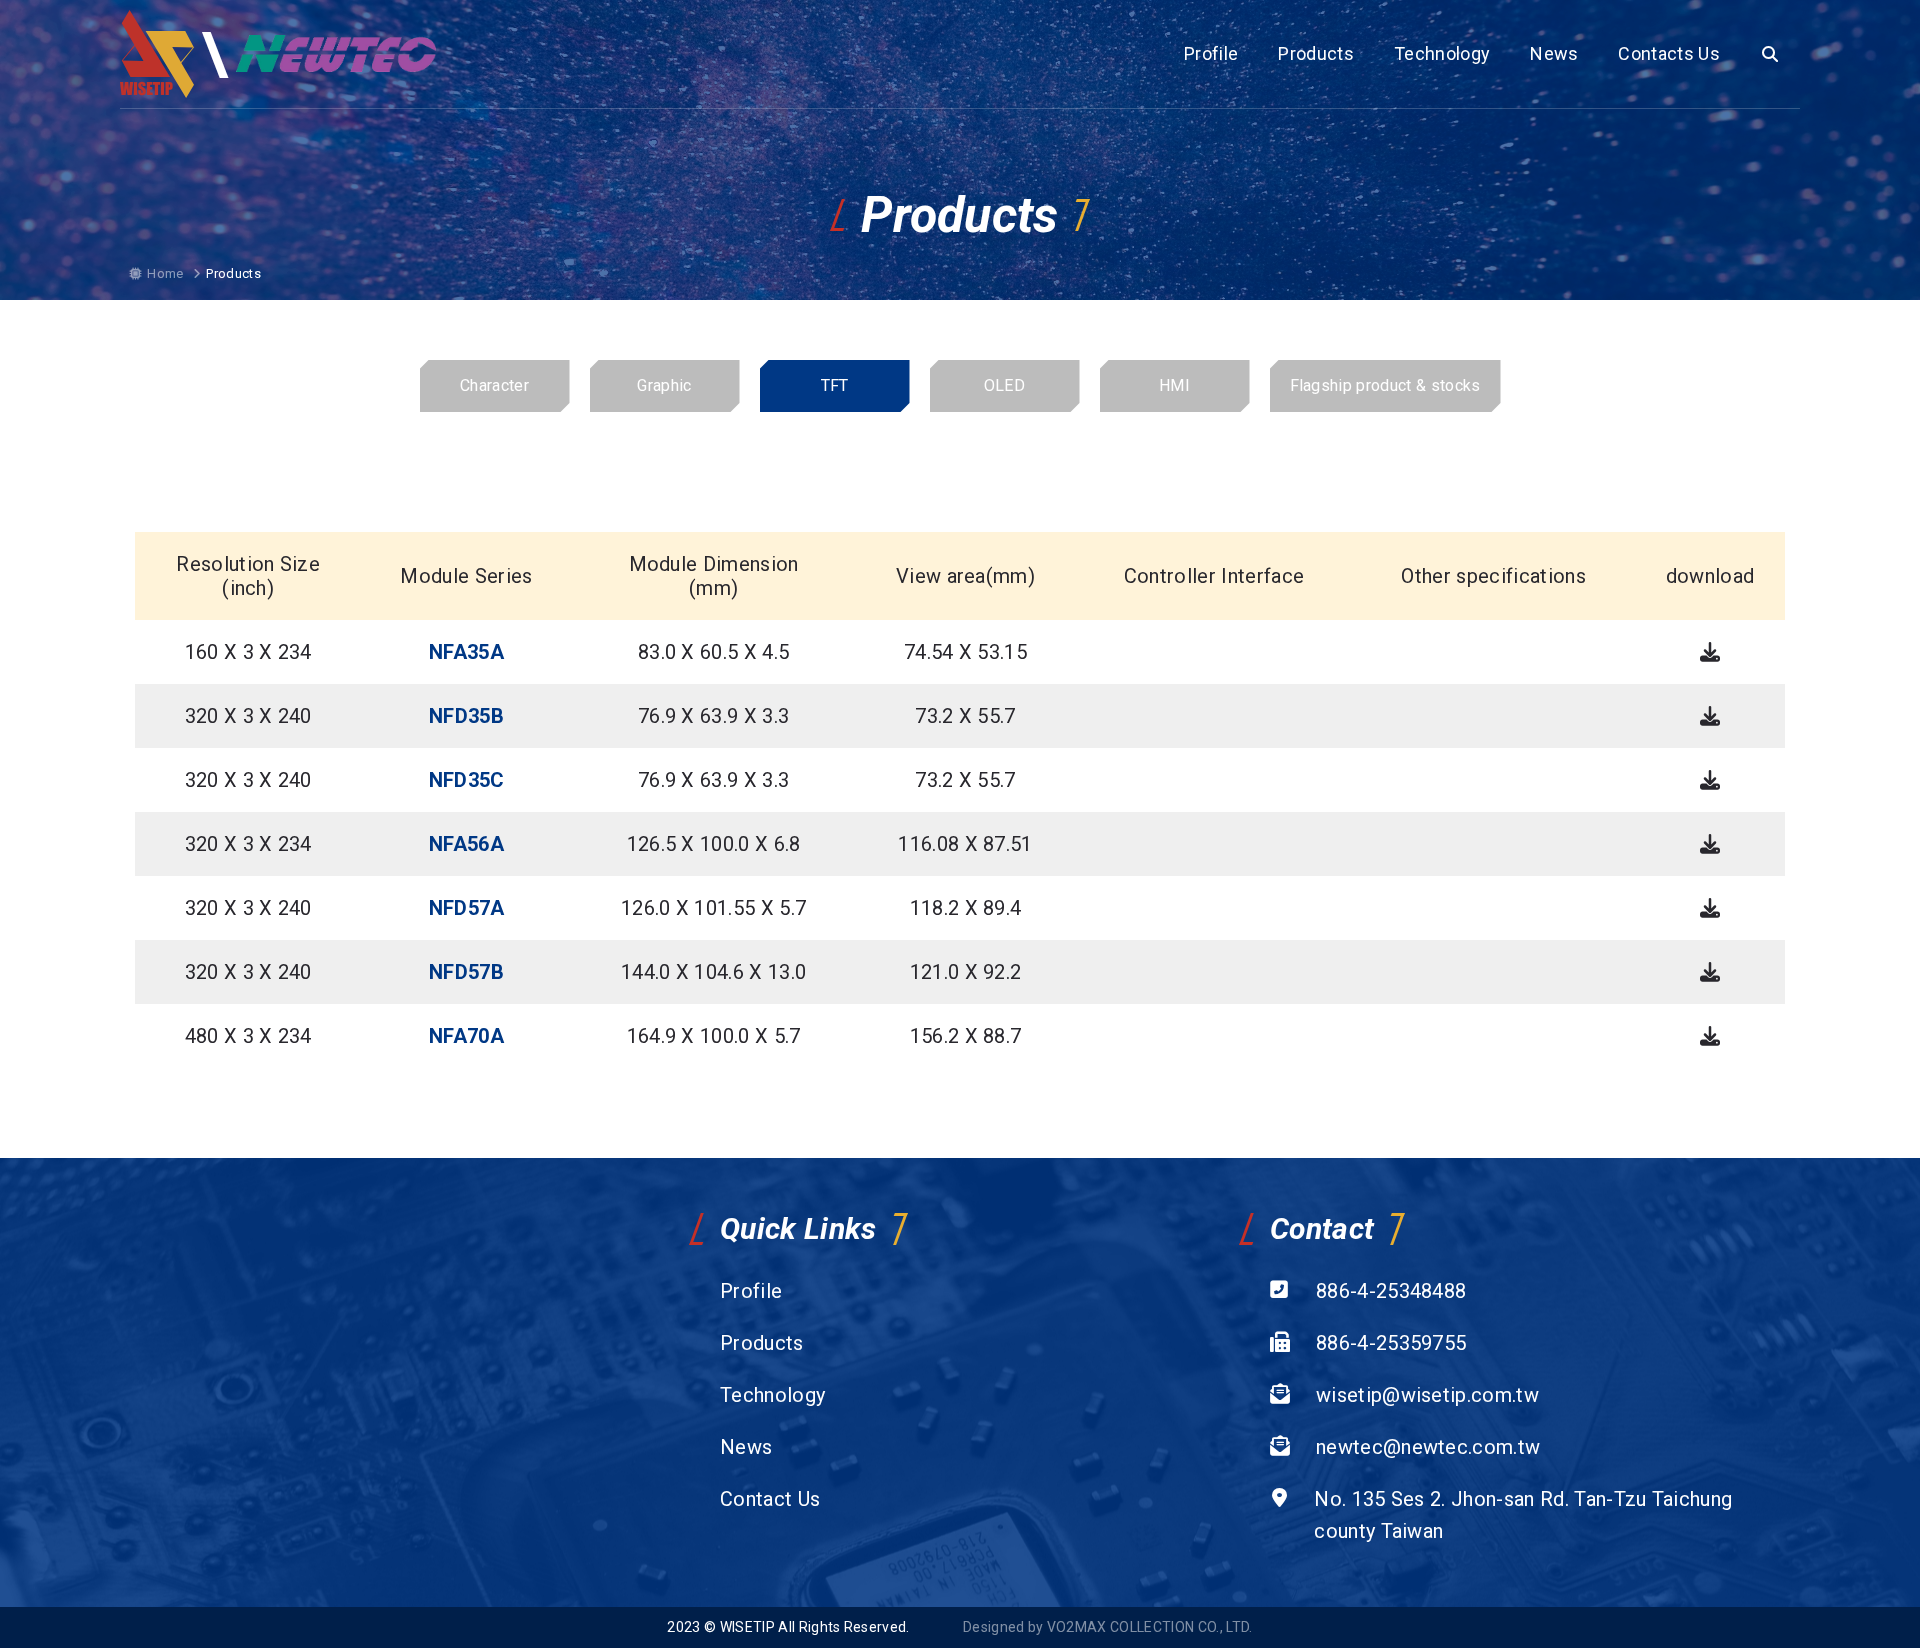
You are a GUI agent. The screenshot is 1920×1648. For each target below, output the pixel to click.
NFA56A (466, 844)
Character (494, 385)
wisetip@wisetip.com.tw (1427, 1395)
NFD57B (466, 972)
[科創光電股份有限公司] (157, 54)
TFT (835, 385)
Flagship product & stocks (1385, 385)
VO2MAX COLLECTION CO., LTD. (1150, 1627)
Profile (1211, 53)
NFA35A (466, 652)
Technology (1442, 53)
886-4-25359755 (1391, 1343)
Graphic (664, 385)
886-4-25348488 (1391, 1291)
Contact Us (770, 1499)
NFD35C (467, 780)
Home (165, 273)
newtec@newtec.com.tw (1428, 1447)
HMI (1174, 385)
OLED (1004, 385)
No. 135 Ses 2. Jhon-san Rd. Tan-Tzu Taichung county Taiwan (1523, 1515)
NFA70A (466, 1036)
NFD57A (467, 908)
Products (1316, 53)
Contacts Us (1669, 53)
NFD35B (466, 716)
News (1554, 53)
